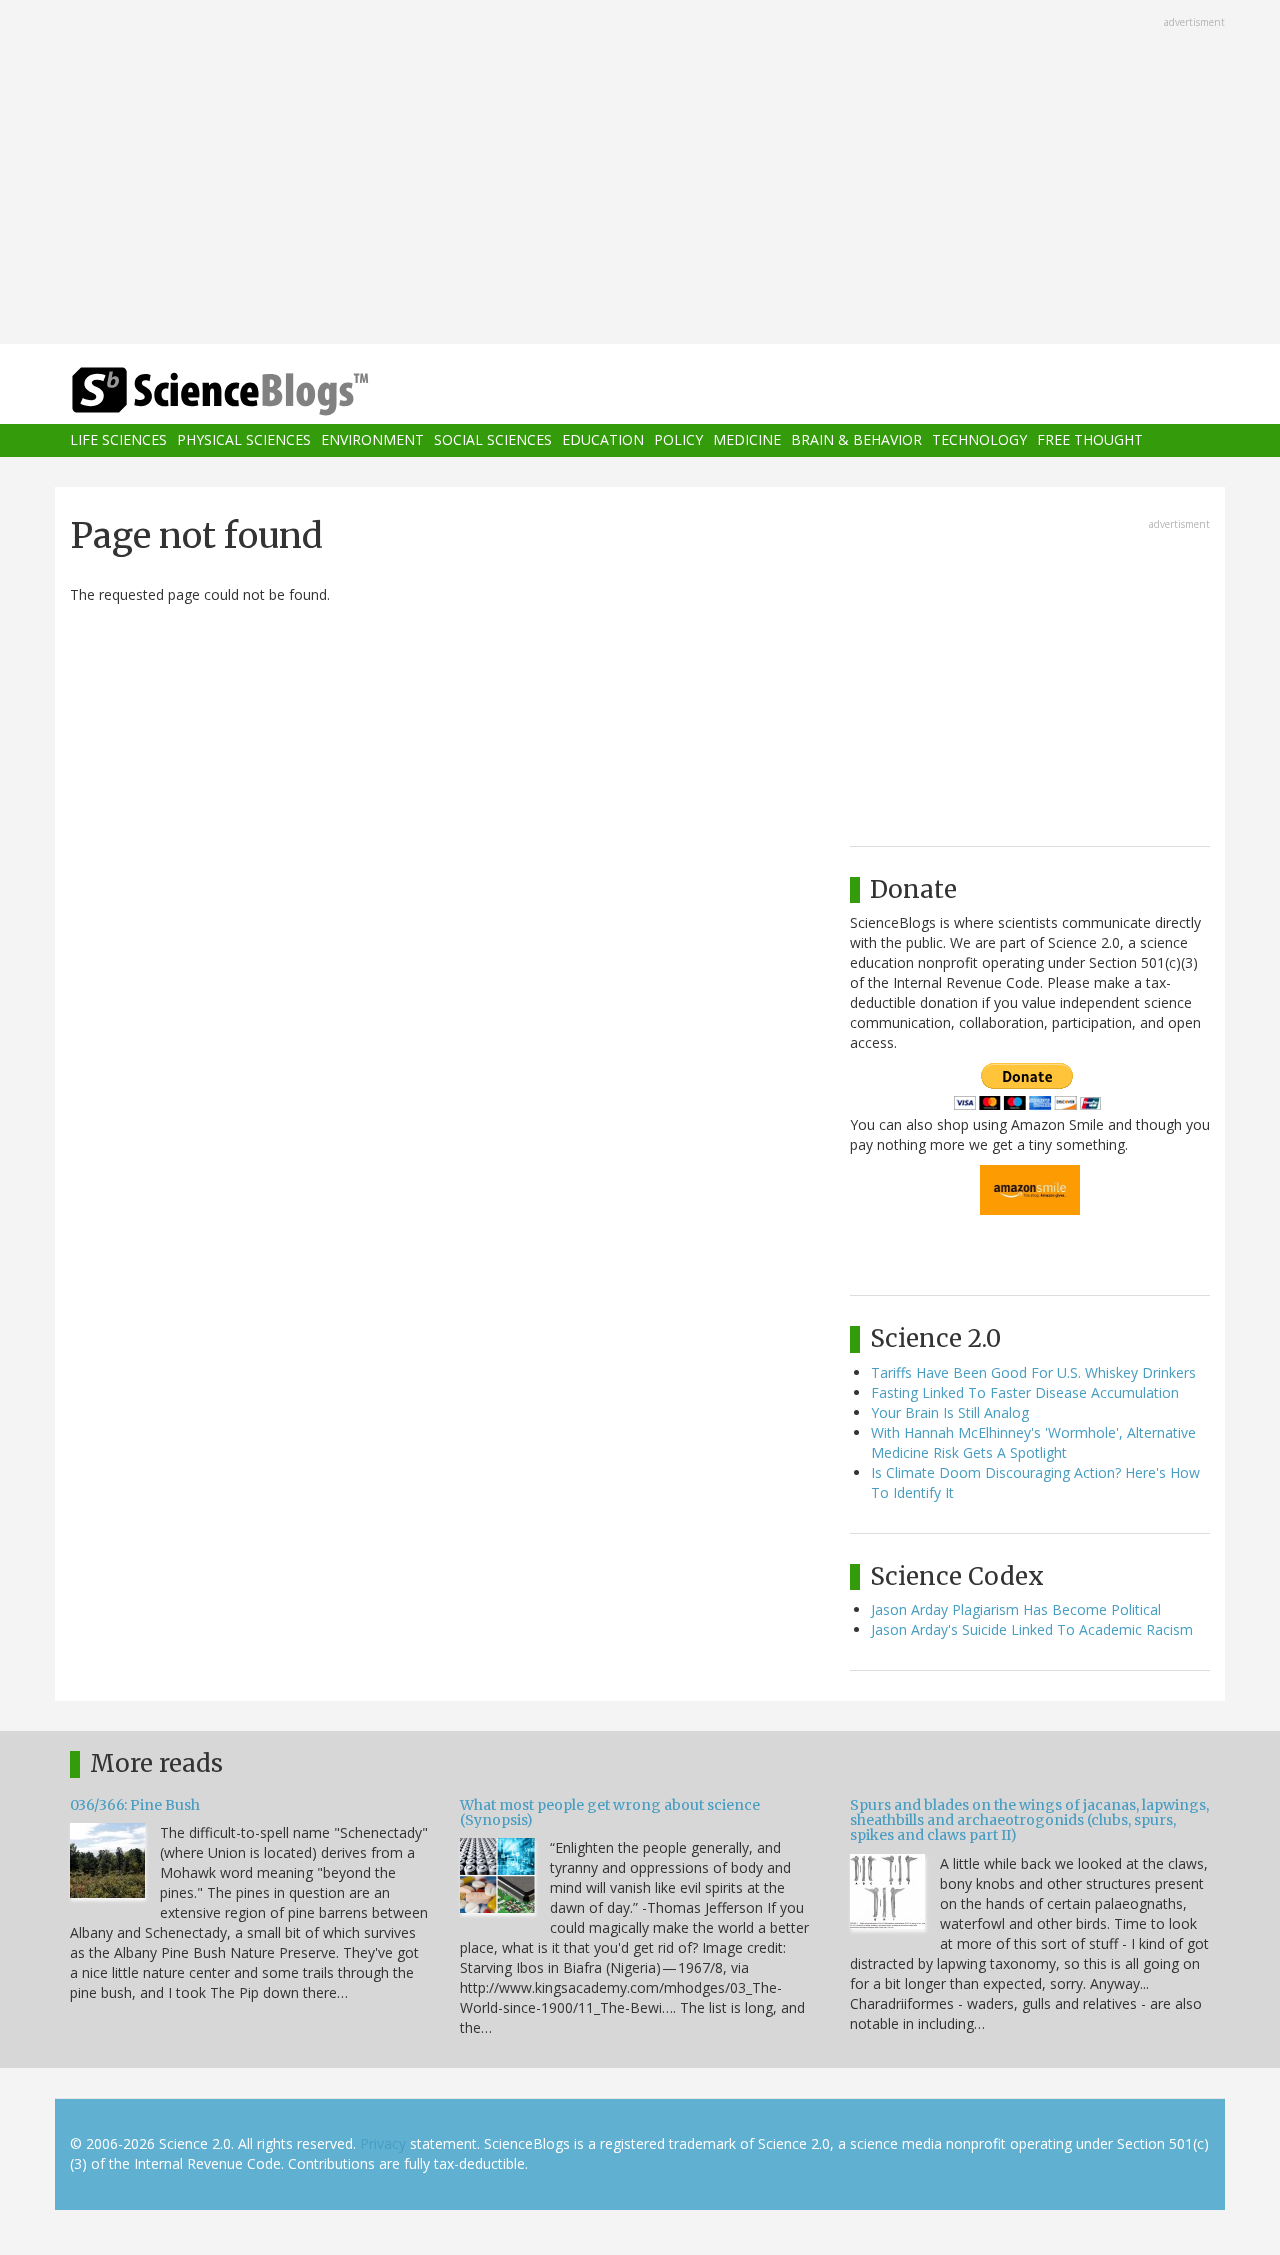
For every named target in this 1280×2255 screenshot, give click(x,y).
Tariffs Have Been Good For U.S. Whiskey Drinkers (1033, 1372)
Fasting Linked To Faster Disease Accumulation (1025, 1392)
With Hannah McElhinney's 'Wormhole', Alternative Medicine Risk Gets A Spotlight (1033, 1442)
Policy (678, 440)
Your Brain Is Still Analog (950, 1412)
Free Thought (1090, 440)
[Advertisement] (640, 174)
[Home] (260, 391)
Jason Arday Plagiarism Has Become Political (1016, 1609)
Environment (372, 440)
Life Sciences (118, 440)
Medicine (747, 440)
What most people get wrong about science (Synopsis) (610, 1812)
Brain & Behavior (856, 440)
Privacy (383, 2143)
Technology (979, 440)
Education (603, 440)
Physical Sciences (244, 440)
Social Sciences (493, 440)
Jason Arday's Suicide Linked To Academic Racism (1032, 1629)
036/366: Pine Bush (135, 1805)
